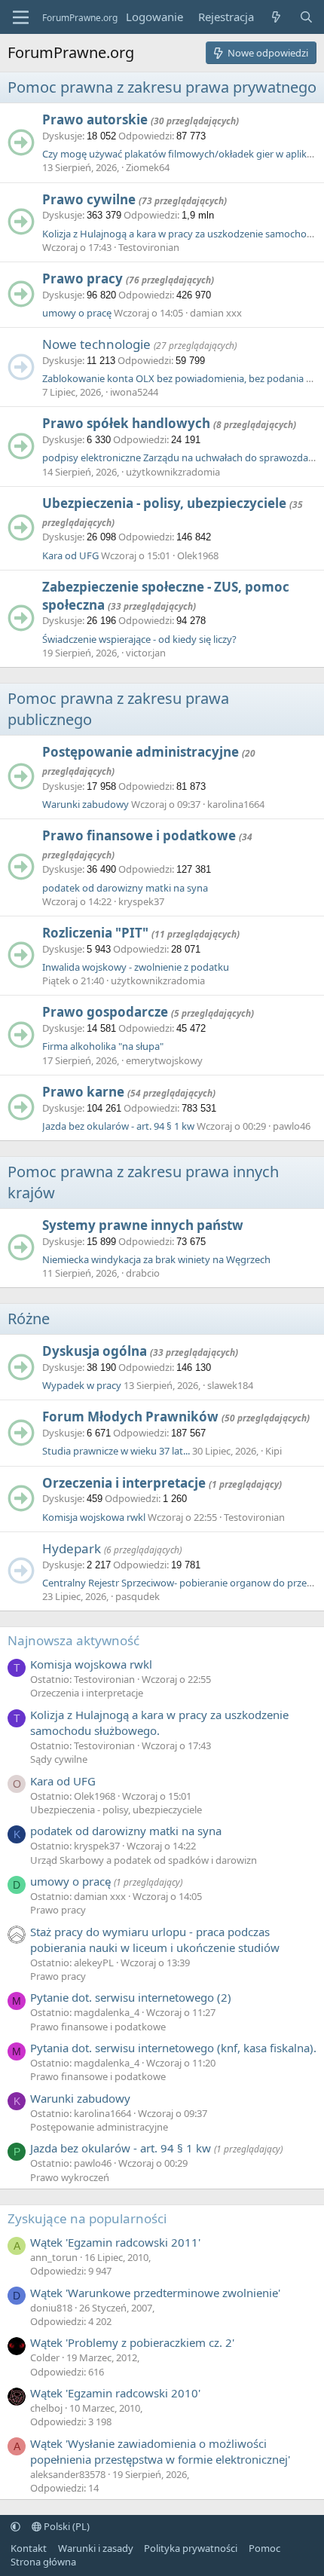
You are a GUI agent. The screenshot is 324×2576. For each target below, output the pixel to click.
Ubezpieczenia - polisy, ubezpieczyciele (164, 503)
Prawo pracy (83, 278)
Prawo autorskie (95, 119)
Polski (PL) (66, 2526)
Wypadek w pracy (82, 1385)
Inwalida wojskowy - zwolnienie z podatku (136, 967)
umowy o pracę (77, 313)
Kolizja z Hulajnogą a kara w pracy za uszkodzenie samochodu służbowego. (159, 1722)
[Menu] (21, 17)
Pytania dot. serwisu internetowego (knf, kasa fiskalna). (173, 2048)
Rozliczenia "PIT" (95, 933)
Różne (29, 1319)
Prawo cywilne (89, 199)
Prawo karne (83, 1092)
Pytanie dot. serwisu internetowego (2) (131, 1997)
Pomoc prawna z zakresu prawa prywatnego (162, 87)
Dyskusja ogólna (95, 1351)
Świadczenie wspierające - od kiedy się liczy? (139, 639)
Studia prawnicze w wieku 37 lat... (116, 1451)
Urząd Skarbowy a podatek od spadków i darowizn (144, 1860)
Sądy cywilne (59, 1759)
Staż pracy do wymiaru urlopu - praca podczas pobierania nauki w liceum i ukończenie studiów (155, 1940)
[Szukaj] (306, 17)
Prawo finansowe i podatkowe (139, 835)
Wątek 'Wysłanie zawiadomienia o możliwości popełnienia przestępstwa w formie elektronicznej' (160, 2451)
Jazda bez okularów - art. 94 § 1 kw (118, 1126)
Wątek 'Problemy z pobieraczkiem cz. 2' (132, 2342)
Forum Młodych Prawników (130, 1416)
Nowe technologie (96, 344)
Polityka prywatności (191, 2548)
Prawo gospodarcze (105, 1012)
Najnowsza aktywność (73, 1640)
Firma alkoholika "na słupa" (103, 1046)
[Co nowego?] (276, 17)
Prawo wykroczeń (70, 2177)
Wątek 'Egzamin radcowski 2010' (115, 2393)
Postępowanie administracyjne (141, 752)
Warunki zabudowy (86, 804)
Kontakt (29, 2548)
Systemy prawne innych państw (143, 1225)
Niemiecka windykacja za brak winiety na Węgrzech (156, 1259)
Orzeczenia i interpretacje (124, 1483)
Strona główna (43, 2562)
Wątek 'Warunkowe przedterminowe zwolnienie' (155, 2293)
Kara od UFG (70, 555)
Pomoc (264, 2548)
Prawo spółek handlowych (126, 423)
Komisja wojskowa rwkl (94, 1517)
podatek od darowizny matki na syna (125, 888)
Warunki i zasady (96, 2548)
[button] (15, 2526)
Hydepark (72, 1548)
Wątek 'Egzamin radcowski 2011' (115, 2242)
